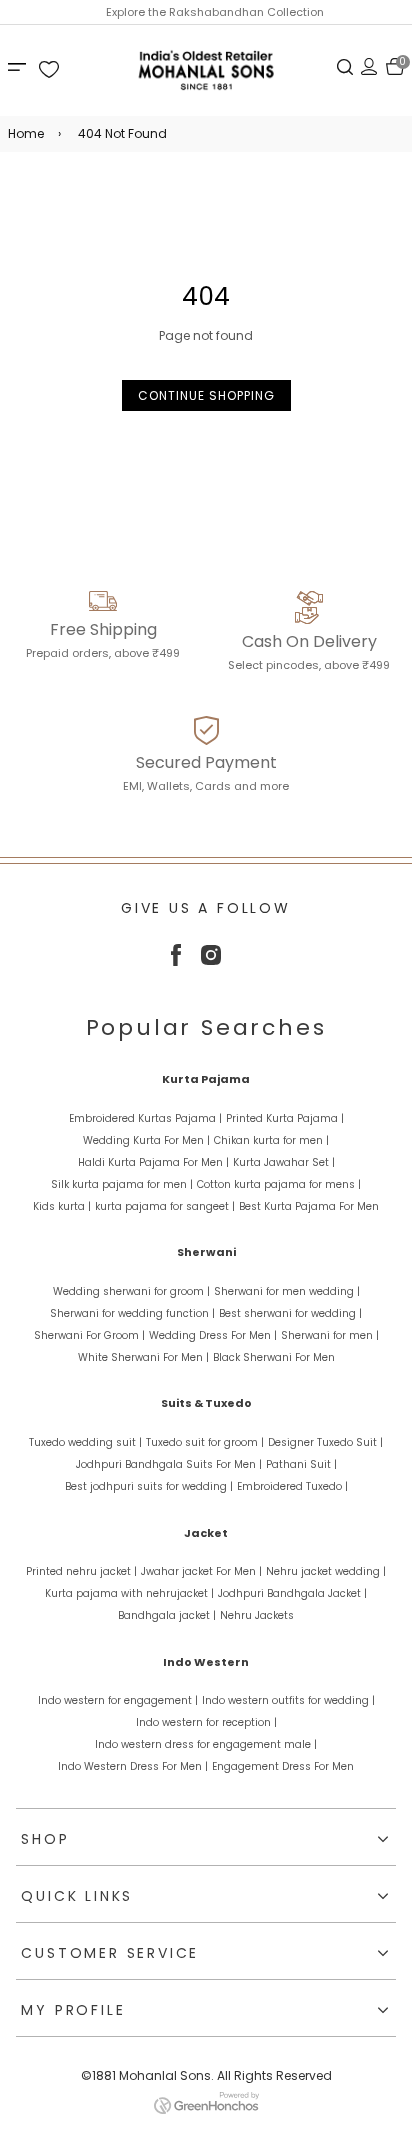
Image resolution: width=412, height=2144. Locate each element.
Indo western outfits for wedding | (288, 1700)
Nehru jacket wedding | (326, 1571)
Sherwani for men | (330, 1335)
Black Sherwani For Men (274, 1357)
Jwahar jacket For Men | (201, 1571)
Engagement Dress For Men (283, 1766)
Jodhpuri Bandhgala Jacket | (292, 1593)
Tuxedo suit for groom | (205, 1442)
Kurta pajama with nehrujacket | (129, 1593)
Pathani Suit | (301, 1464)
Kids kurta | (62, 1206)
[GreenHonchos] (206, 2109)
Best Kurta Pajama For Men (309, 1206)
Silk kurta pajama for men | (122, 1184)
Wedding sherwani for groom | (131, 1291)
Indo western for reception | (206, 1722)
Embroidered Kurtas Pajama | (145, 1118)
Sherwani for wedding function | (132, 1313)
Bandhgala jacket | (167, 1615)
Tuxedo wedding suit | (85, 1442)
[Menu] (20, 66)
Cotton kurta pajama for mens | (279, 1184)
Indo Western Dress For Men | (133, 1766)
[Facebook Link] (176, 961)
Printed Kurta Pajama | (285, 1118)
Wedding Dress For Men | (213, 1335)
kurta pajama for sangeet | (165, 1206)
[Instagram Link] (211, 960)
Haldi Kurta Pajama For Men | (153, 1162)
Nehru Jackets (257, 1615)
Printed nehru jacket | (81, 1571)
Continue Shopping (206, 395)
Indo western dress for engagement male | (206, 1744)
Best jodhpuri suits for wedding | (149, 1486)
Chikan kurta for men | (271, 1140)
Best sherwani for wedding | (290, 1313)
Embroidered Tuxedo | (292, 1486)
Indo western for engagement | (118, 1700)
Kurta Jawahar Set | (284, 1162)
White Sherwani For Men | (143, 1357)
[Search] (345, 66)
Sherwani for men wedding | (287, 1291)
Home (26, 133)
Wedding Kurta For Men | (146, 1140)
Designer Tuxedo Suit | (325, 1442)
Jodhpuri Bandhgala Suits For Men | (169, 1464)
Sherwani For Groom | (89, 1335)
